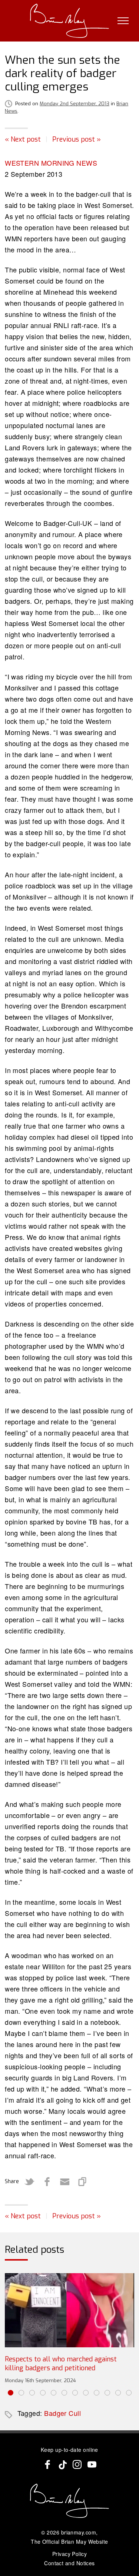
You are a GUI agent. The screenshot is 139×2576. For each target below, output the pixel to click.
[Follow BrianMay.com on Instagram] (77, 2464)
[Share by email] (65, 2182)
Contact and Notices (69, 2563)
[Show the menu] (123, 21)
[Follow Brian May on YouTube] (92, 2464)
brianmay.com (79, 2532)
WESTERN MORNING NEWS (51, 163)
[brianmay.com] (69, 21)
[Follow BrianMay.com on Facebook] (47, 2464)
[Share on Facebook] (47, 2182)
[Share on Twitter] (29, 2182)
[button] (11, 2393)
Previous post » (77, 139)
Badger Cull (62, 2413)
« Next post (23, 139)
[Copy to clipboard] (83, 2182)
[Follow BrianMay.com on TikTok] (62, 2464)
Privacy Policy (69, 2554)
